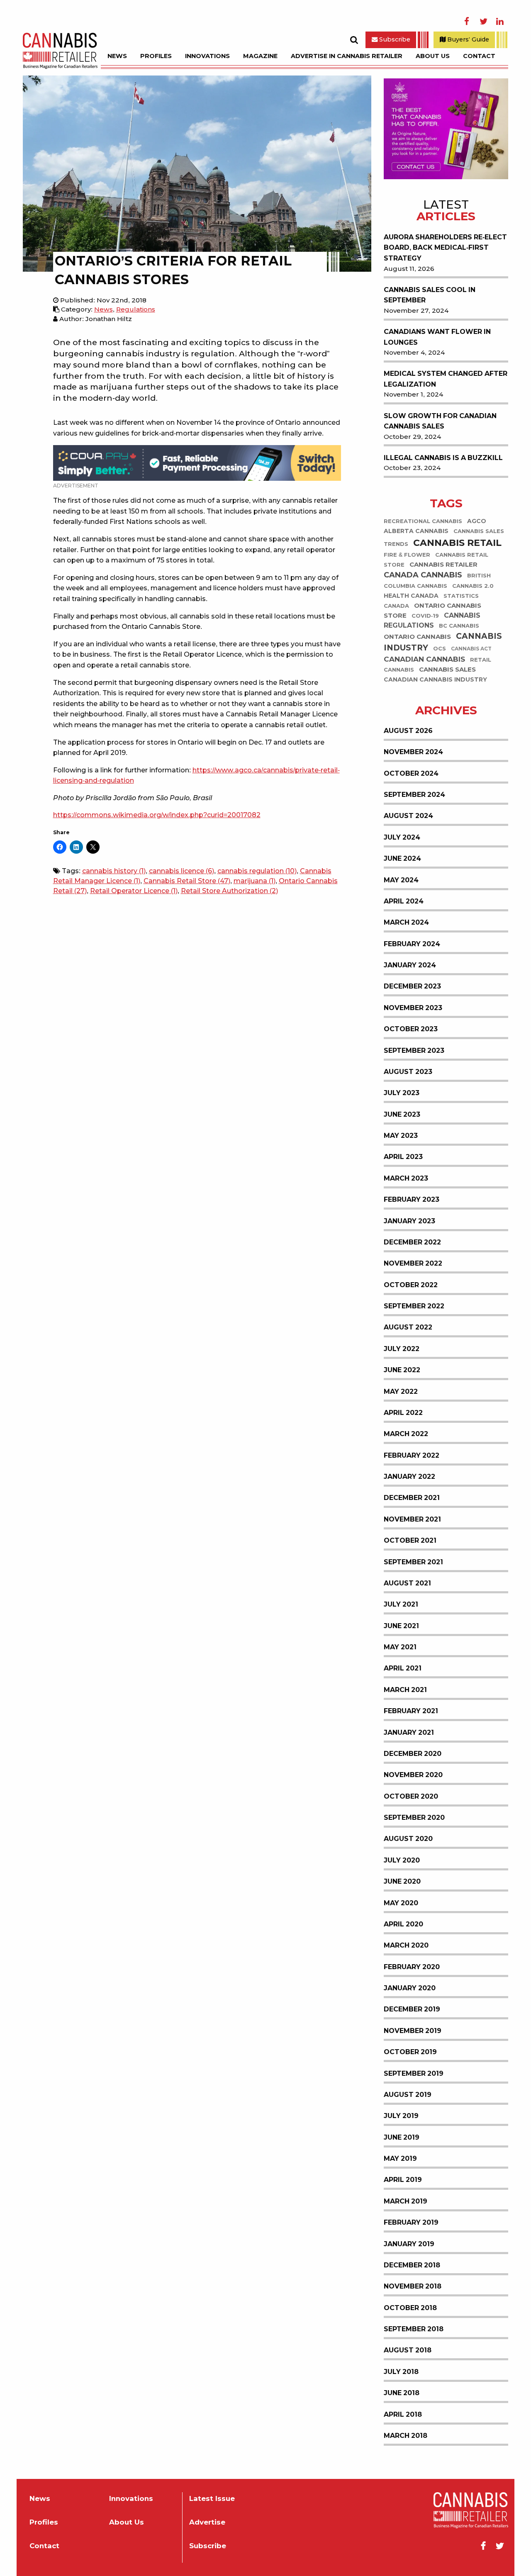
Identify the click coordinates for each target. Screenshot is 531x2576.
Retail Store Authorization (229, 891)
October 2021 (410, 1540)
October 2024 (411, 773)
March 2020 (406, 1945)
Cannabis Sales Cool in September (430, 295)
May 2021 (400, 1647)
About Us (433, 56)
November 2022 (413, 1263)
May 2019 (400, 2158)
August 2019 (408, 2095)
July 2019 (401, 2116)
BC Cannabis (459, 626)
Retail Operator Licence (134, 891)
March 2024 (406, 922)
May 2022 (401, 1391)
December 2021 (412, 1498)
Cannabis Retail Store (187, 881)
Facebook (467, 22)
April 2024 (404, 901)
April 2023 (403, 1157)
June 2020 (402, 1881)
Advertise (207, 2522)
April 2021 (403, 1668)
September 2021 (413, 1562)
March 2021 (405, 1690)
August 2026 (408, 731)
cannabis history (114, 871)
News (117, 56)
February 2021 (411, 1711)
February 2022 (412, 1455)
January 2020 (410, 1988)
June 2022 (402, 1370)
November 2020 (413, 1775)
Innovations (207, 56)
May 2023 (401, 1136)
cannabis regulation (257, 871)
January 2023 (409, 1221)
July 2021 (401, 1604)
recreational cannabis (423, 521)
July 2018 (401, 2372)
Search (354, 40)
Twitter (483, 22)
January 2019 (409, 2244)
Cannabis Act (471, 649)
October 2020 (411, 1796)
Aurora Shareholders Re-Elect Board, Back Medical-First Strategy (445, 248)
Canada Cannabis (423, 575)
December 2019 (412, 2009)
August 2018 (408, 2350)
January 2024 (410, 965)
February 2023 (412, 1199)
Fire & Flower (407, 555)
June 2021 (401, 1626)
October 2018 (410, 2308)
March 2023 (406, 1178)
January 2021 (409, 1732)
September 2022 (414, 1306)
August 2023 (408, 1072)
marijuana (255, 881)
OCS (440, 649)
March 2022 (406, 1434)
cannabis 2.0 (473, 586)
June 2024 (402, 858)
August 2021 (407, 1583)
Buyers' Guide (467, 39)
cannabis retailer (443, 564)
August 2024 (408, 816)
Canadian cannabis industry (435, 680)
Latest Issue (212, 2499)
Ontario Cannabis (417, 637)
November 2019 (413, 2031)
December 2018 (412, 2265)
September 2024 (414, 795)
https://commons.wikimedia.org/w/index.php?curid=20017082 (157, 815)
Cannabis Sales (447, 670)
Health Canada (411, 596)
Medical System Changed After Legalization (446, 379)
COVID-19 (425, 616)
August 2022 (408, 1327)
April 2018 (403, 2414)
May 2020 (401, 1903)
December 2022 (412, 1242)
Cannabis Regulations (432, 620)
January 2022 (409, 1477)
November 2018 (413, 2286)
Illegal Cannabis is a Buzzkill (443, 458)
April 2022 (403, 1413)
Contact (479, 56)
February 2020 (412, 1967)
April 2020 (403, 1924)
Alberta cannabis (416, 531)
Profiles (156, 56)
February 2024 (412, 944)
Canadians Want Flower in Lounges (437, 337)
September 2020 (414, 1818)
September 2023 (414, 1051)
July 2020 (402, 1860)
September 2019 (414, 2073)
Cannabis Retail (457, 543)
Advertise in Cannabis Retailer (347, 56)
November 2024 (413, 752)
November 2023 (413, 1008)
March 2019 (406, 2201)
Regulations (136, 309)
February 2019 (411, 2222)
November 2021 (412, 1519)
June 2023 (402, 1114)
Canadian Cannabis (424, 659)
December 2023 (412, 986)
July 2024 (402, 837)
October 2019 (410, 2052)
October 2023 (411, 1029)
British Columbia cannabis (437, 581)
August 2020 (408, 1839)
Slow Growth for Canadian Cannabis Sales (440, 421)
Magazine (260, 56)
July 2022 (402, 1349)
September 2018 (414, 2329)
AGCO (477, 521)
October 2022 (411, 1285)
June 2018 (402, 2393)
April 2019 (403, 2180)
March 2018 (406, 2436)
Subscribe (394, 39)
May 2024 (401, 880)
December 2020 (413, 1754)
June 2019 (402, 2137)
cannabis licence (181, 871)
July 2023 (402, 1093)
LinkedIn (500, 22)
